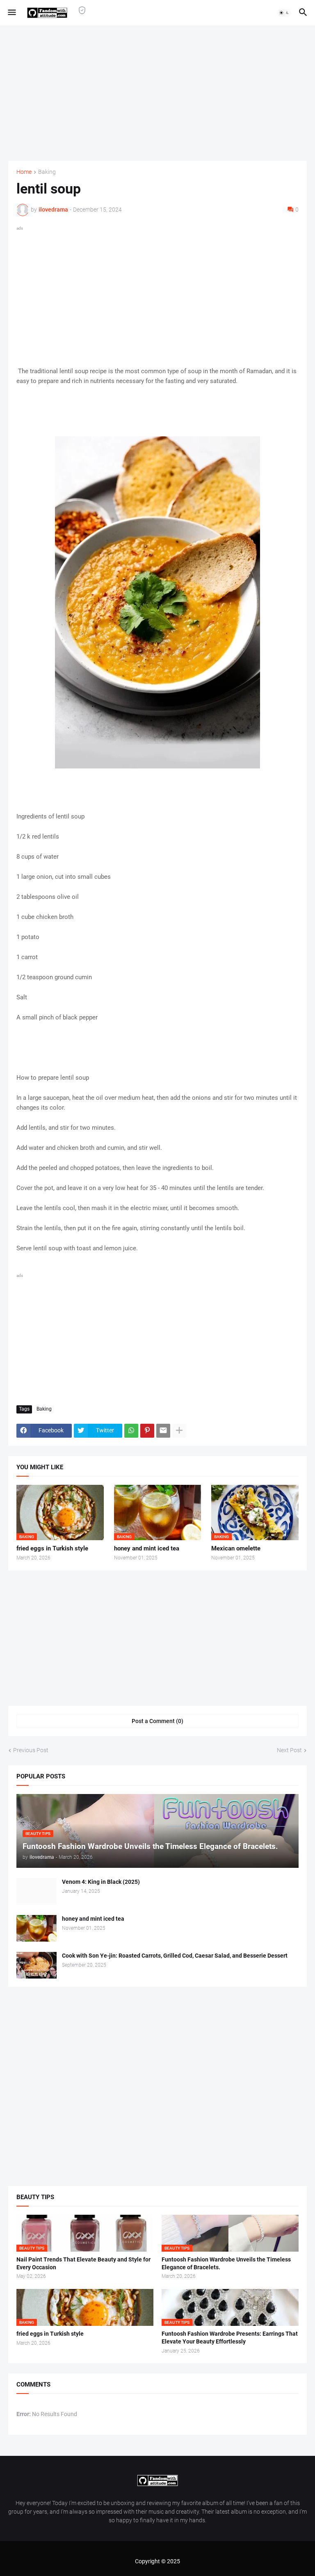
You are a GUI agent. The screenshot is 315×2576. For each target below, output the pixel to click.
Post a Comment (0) (157, 1721)
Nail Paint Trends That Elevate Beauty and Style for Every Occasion (83, 2263)
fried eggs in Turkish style (52, 1548)
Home (24, 172)
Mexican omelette (236, 1548)
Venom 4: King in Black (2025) (101, 1882)
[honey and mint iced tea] (37, 1928)
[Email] (163, 1431)
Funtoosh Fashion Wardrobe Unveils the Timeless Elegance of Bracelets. (226, 2263)
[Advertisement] (157, 93)
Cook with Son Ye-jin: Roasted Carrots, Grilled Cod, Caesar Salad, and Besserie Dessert (175, 1956)
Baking (47, 172)
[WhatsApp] (131, 1431)
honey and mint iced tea (147, 1548)
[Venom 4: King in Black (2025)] (37, 1891)
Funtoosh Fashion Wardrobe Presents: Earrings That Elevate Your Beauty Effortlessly (230, 2338)
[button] (11, 13)
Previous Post (31, 1750)
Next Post (289, 1750)
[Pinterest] (147, 1431)
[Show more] (179, 1431)
